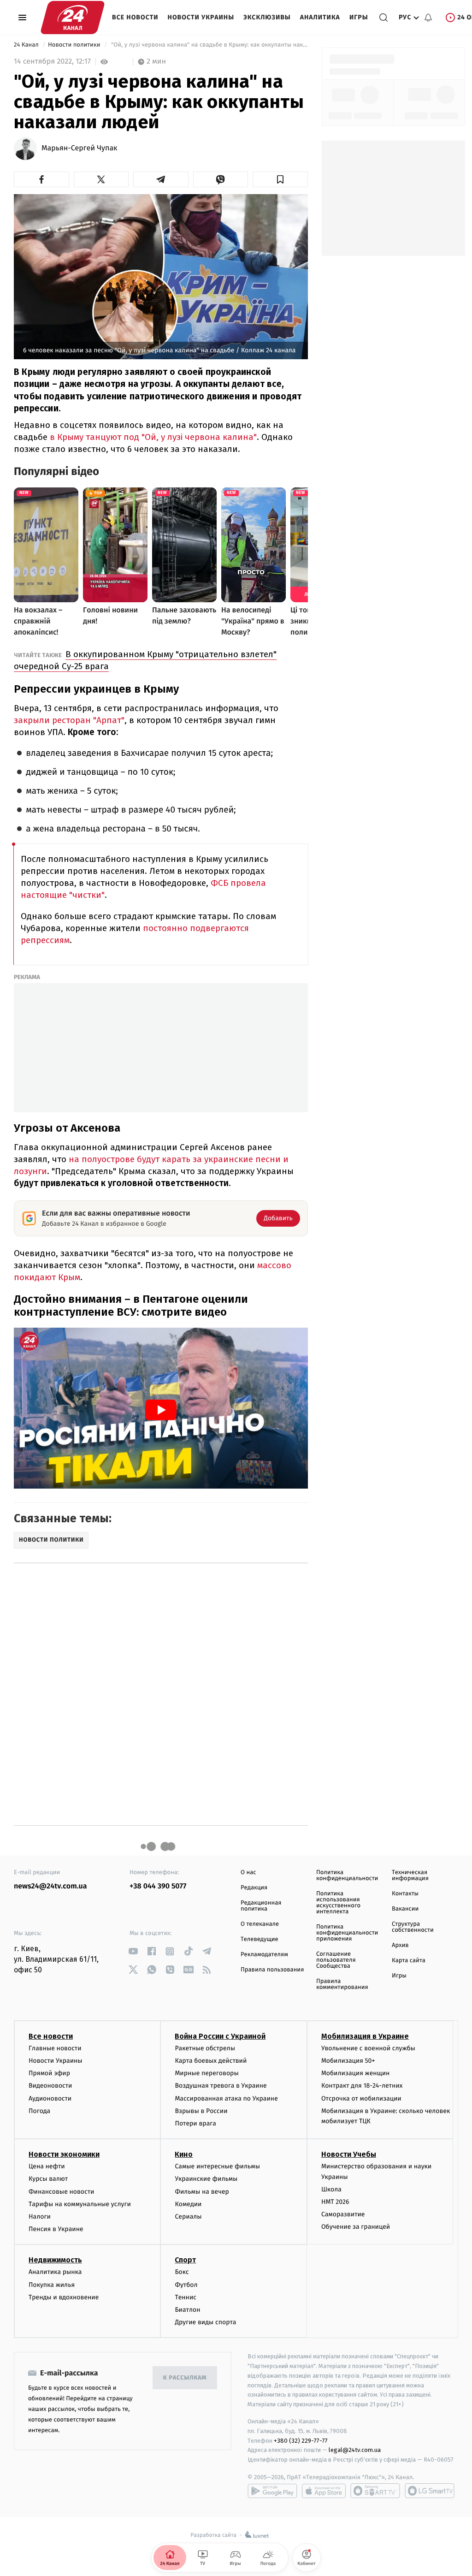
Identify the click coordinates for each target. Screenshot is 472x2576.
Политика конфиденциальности (347, 1876)
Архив (400, 1945)
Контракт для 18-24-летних (362, 2086)
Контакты (405, 1894)
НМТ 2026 (335, 2202)
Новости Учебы (349, 2154)
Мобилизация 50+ (348, 2061)
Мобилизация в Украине (365, 2036)
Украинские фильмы (206, 2179)
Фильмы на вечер (202, 2192)
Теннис (186, 2297)
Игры (359, 17)
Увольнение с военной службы (368, 2048)
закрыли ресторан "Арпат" (69, 720)
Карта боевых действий (211, 2061)
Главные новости (55, 2048)
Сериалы (188, 2217)
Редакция (254, 1888)
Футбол (186, 2285)
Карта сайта (409, 1961)
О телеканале (260, 1924)
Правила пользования (272, 1970)
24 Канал (27, 45)
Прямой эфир (49, 2073)
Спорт (185, 2260)
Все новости (135, 17)
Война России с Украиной (220, 2036)
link (133, 1951)
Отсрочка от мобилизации (361, 2098)
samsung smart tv (430, 2491)
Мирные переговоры (206, 2073)
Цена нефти (47, 2166)
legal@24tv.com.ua (355, 2450)
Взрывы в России (201, 2111)
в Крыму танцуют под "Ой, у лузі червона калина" (153, 437)
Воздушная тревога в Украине (221, 2086)
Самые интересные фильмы (217, 2166)
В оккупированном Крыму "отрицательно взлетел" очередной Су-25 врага (145, 660)
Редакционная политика (261, 1906)
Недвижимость (55, 2260)
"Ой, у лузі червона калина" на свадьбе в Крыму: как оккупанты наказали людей (209, 45)
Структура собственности (413, 1927)
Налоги (40, 2217)
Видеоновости (50, 2086)
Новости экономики (64, 2154)
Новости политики (75, 45)
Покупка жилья (52, 2285)
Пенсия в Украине (56, 2229)
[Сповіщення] (428, 18)
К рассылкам (185, 2378)
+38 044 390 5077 (158, 1886)
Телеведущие (260, 1939)
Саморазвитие (343, 2214)
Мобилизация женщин (356, 2073)
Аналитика (320, 17)
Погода (39, 2111)
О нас (248, 1873)
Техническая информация (410, 1876)
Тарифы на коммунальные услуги (80, 2204)
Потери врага (195, 2123)
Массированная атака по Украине (226, 2098)
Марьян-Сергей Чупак (79, 148)
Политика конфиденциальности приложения (347, 1933)
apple (324, 2491)
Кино (184, 2154)
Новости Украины (201, 17)
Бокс (182, 2272)
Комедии (188, 2204)
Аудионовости (50, 2098)
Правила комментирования (342, 1984)
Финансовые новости (61, 2192)
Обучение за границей (356, 2227)
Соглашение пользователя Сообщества (336, 1960)
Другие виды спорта (205, 2322)
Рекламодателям (264, 1955)
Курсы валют (48, 2179)
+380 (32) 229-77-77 (301, 2441)
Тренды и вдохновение (64, 2297)
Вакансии (405, 1909)
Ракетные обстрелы (205, 2048)
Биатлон (187, 2310)
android (272, 2491)
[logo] (73, 18)
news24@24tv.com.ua (50, 1886)
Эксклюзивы (267, 17)
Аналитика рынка (55, 2272)
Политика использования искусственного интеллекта (338, 1903)
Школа (331, 2189)
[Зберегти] (280, 179)
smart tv (375, 2491)
